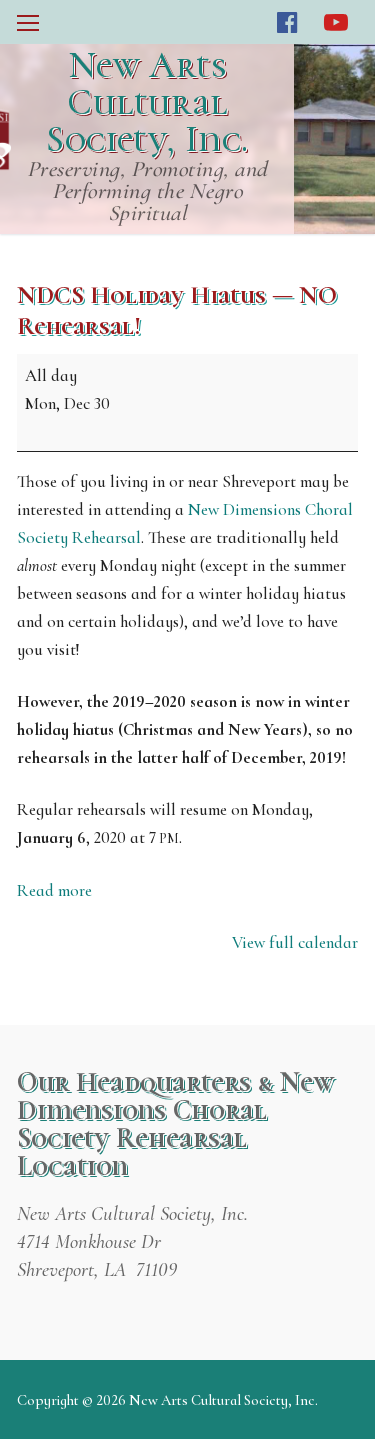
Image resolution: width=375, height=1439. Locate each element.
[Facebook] (287, 22)
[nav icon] (28, 22)
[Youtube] (336, 22)
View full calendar (295, 942)
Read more (54, 890)
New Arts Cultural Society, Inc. (147, 102)
